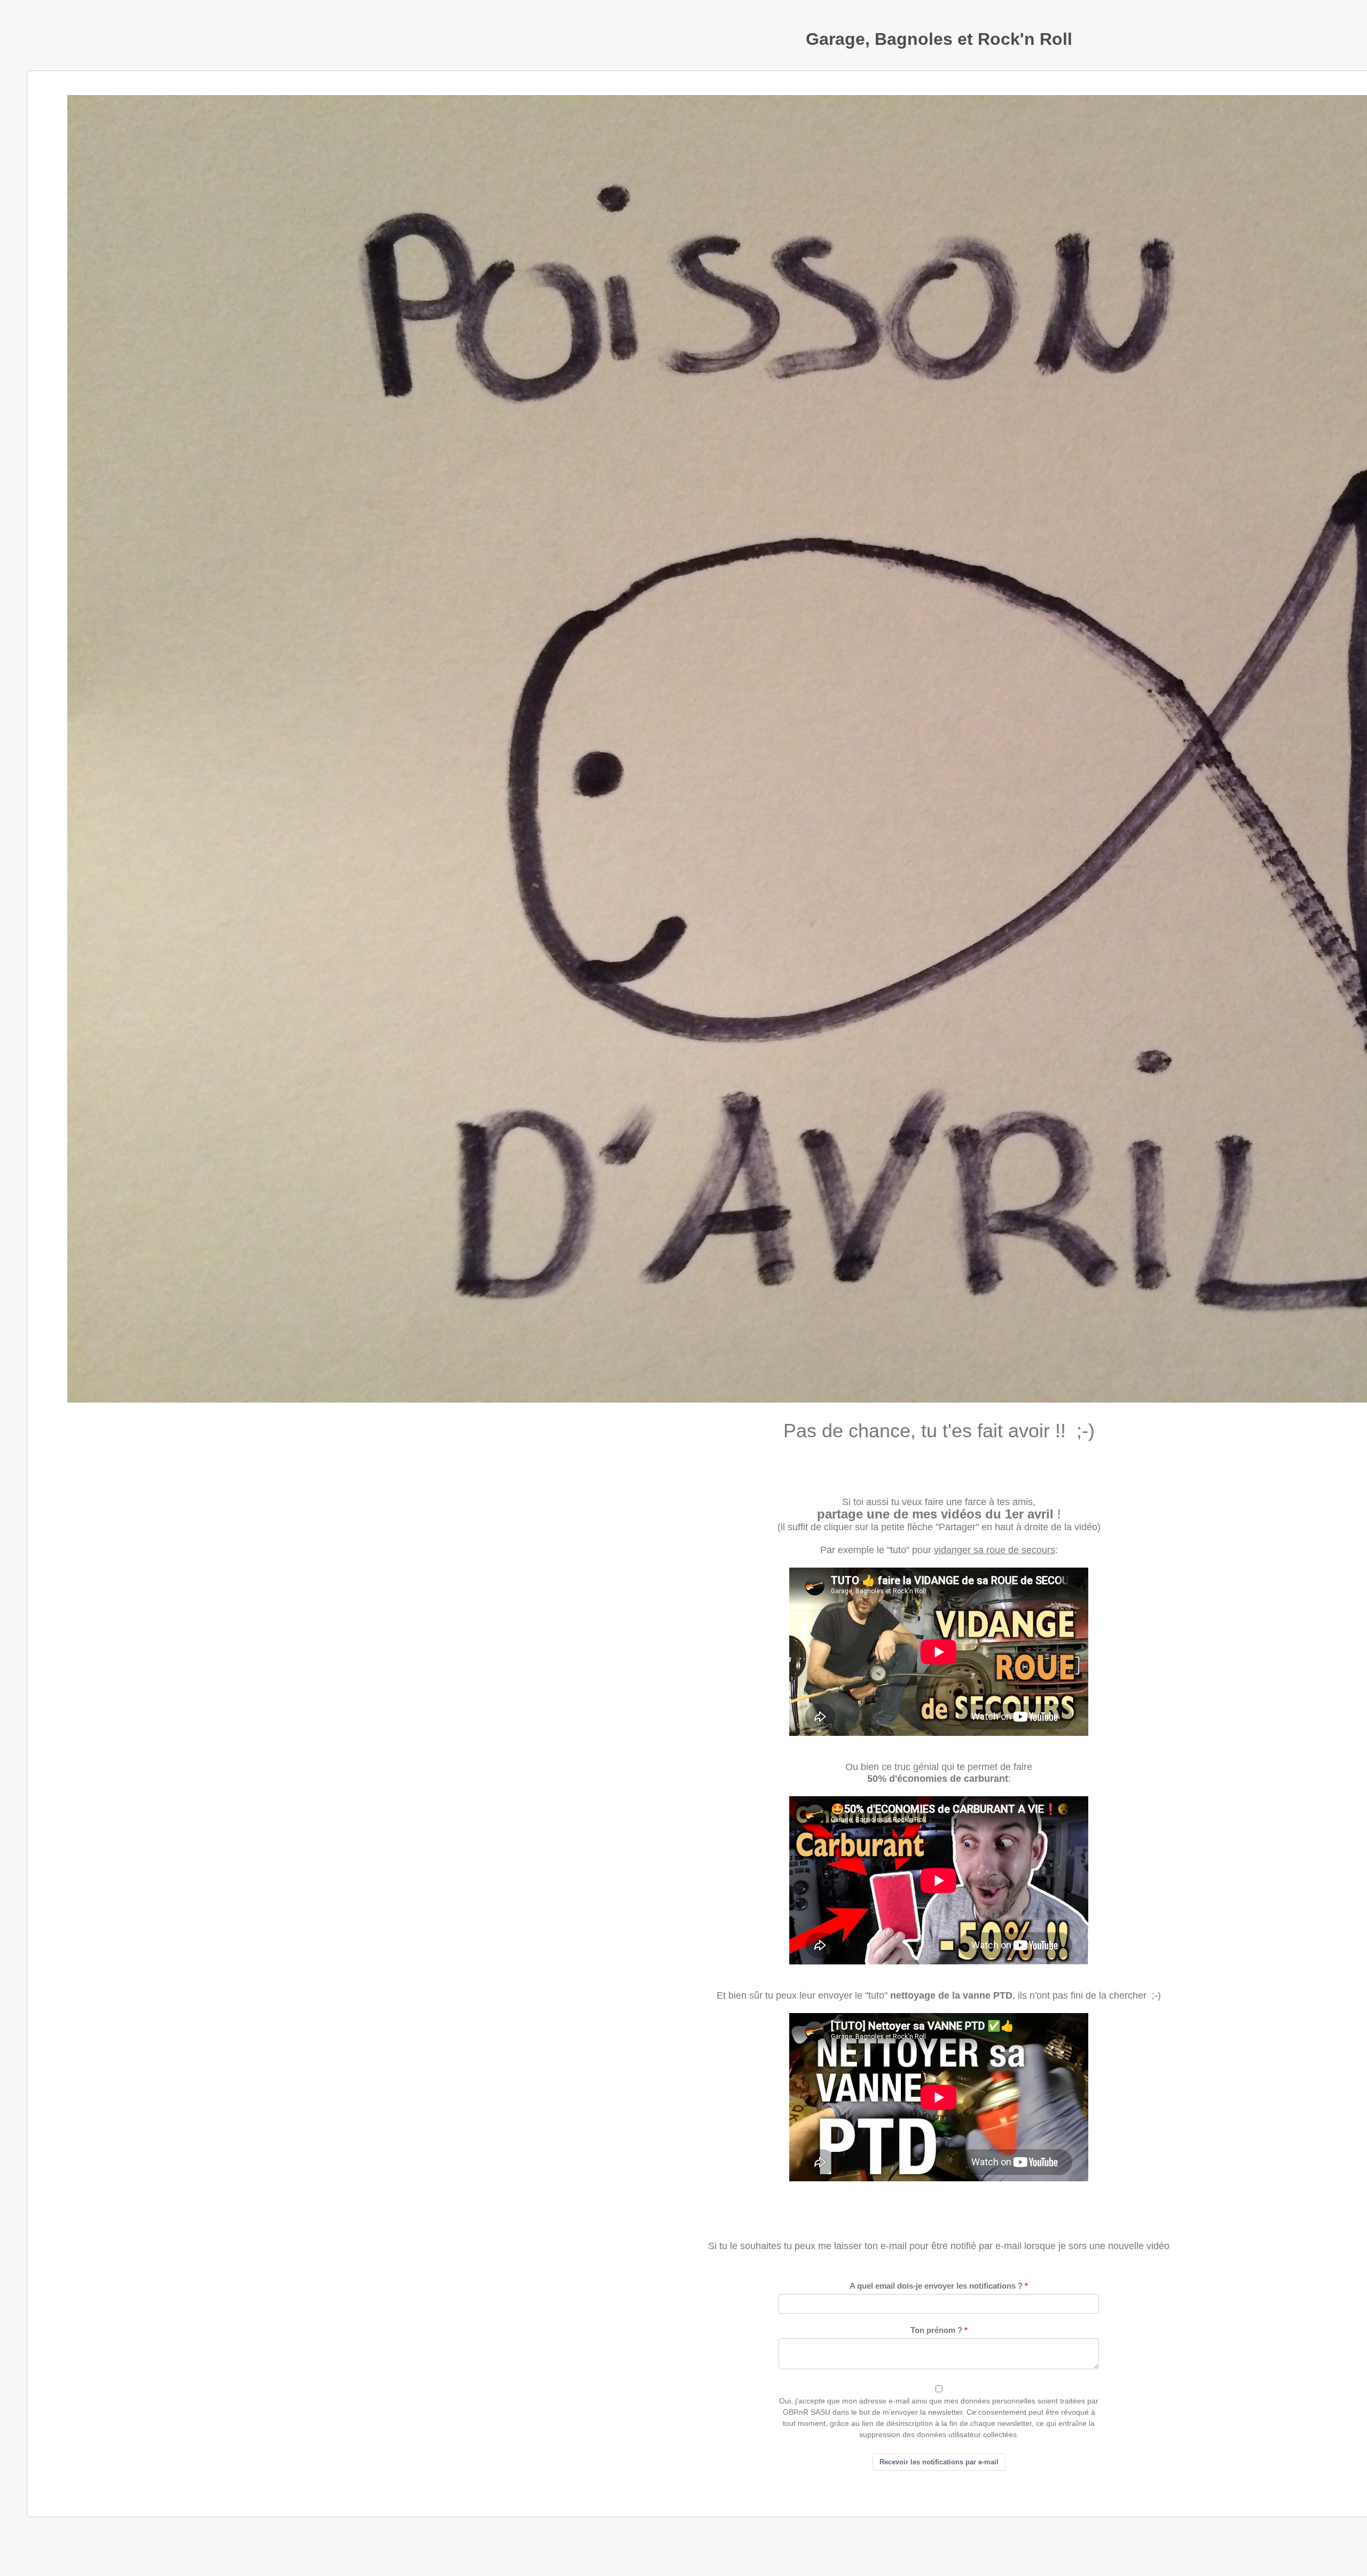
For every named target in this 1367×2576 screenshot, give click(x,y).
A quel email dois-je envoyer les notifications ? (936, 2286)
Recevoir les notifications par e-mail (939, 2462)
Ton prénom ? (936, 2330)
